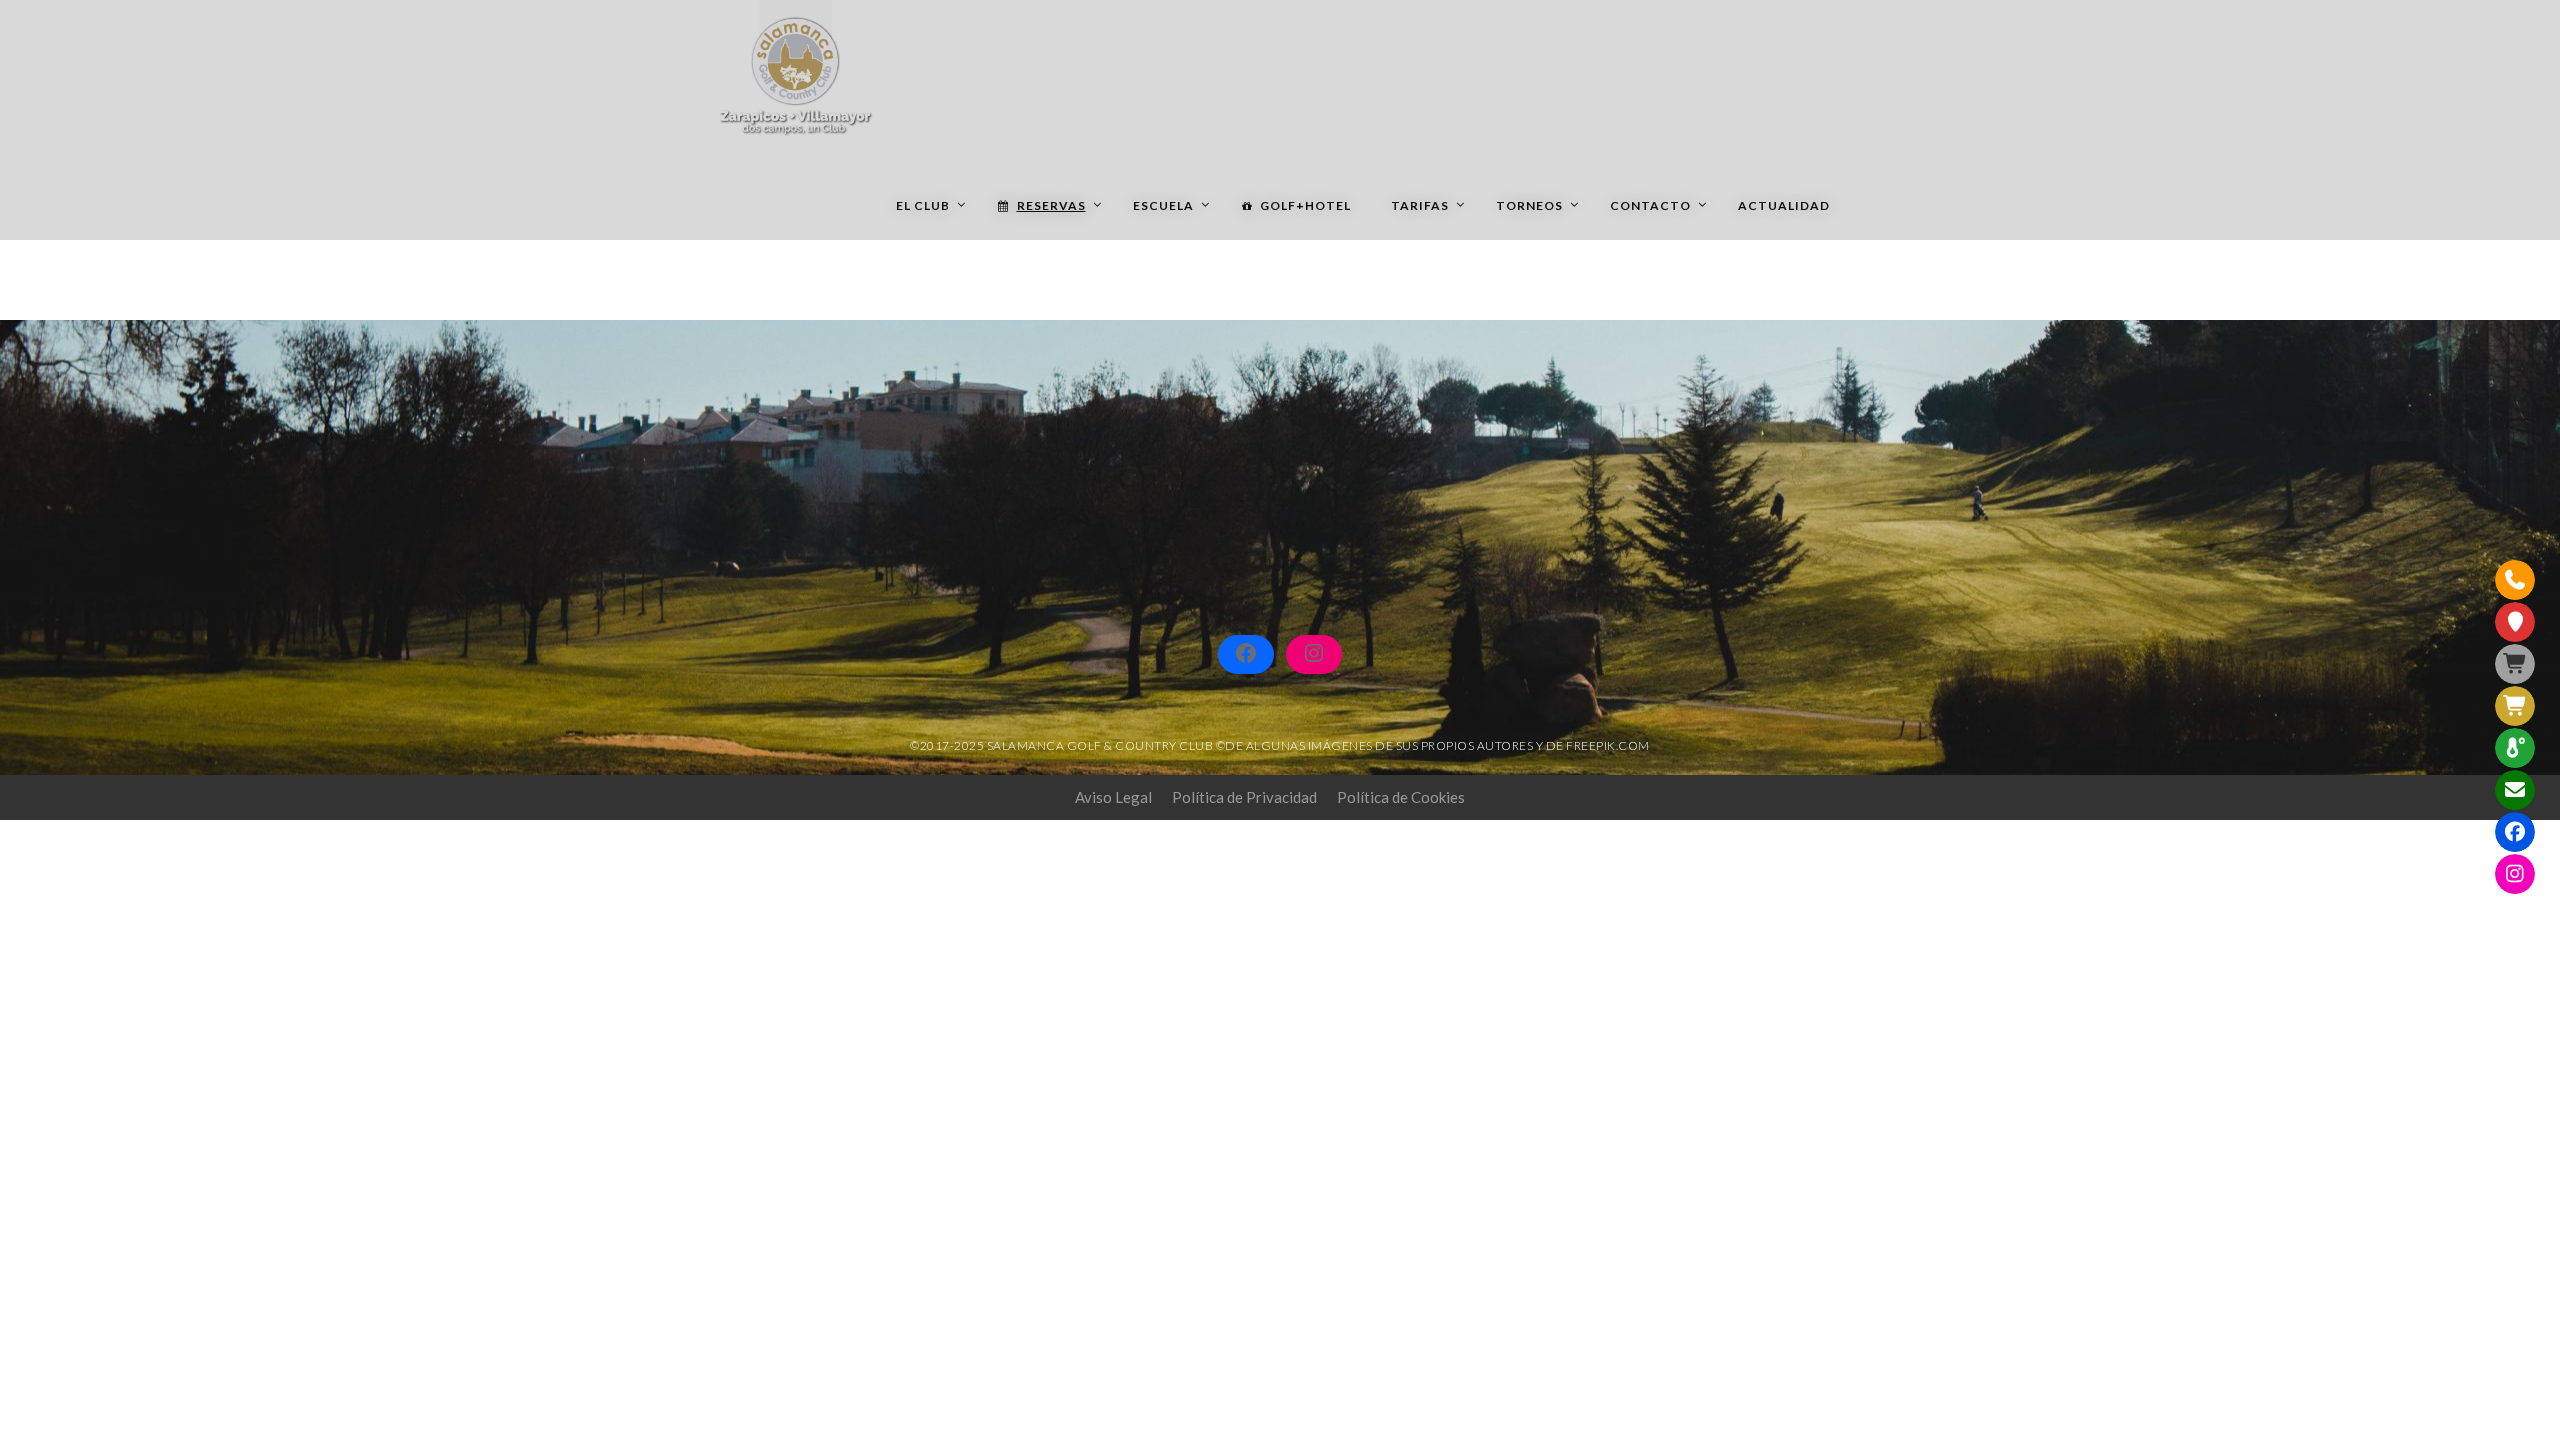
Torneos (1529, 205)
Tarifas (1420, 205)
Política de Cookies (1401, 797)
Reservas (1051, 205)
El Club (923, 205)
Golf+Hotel (1305, 205)
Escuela (1163, 205)
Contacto (1650, 205)
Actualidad (1784, 205)
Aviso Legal (1113, 797)
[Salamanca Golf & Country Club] (795, 70)
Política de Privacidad (1244, 797)
